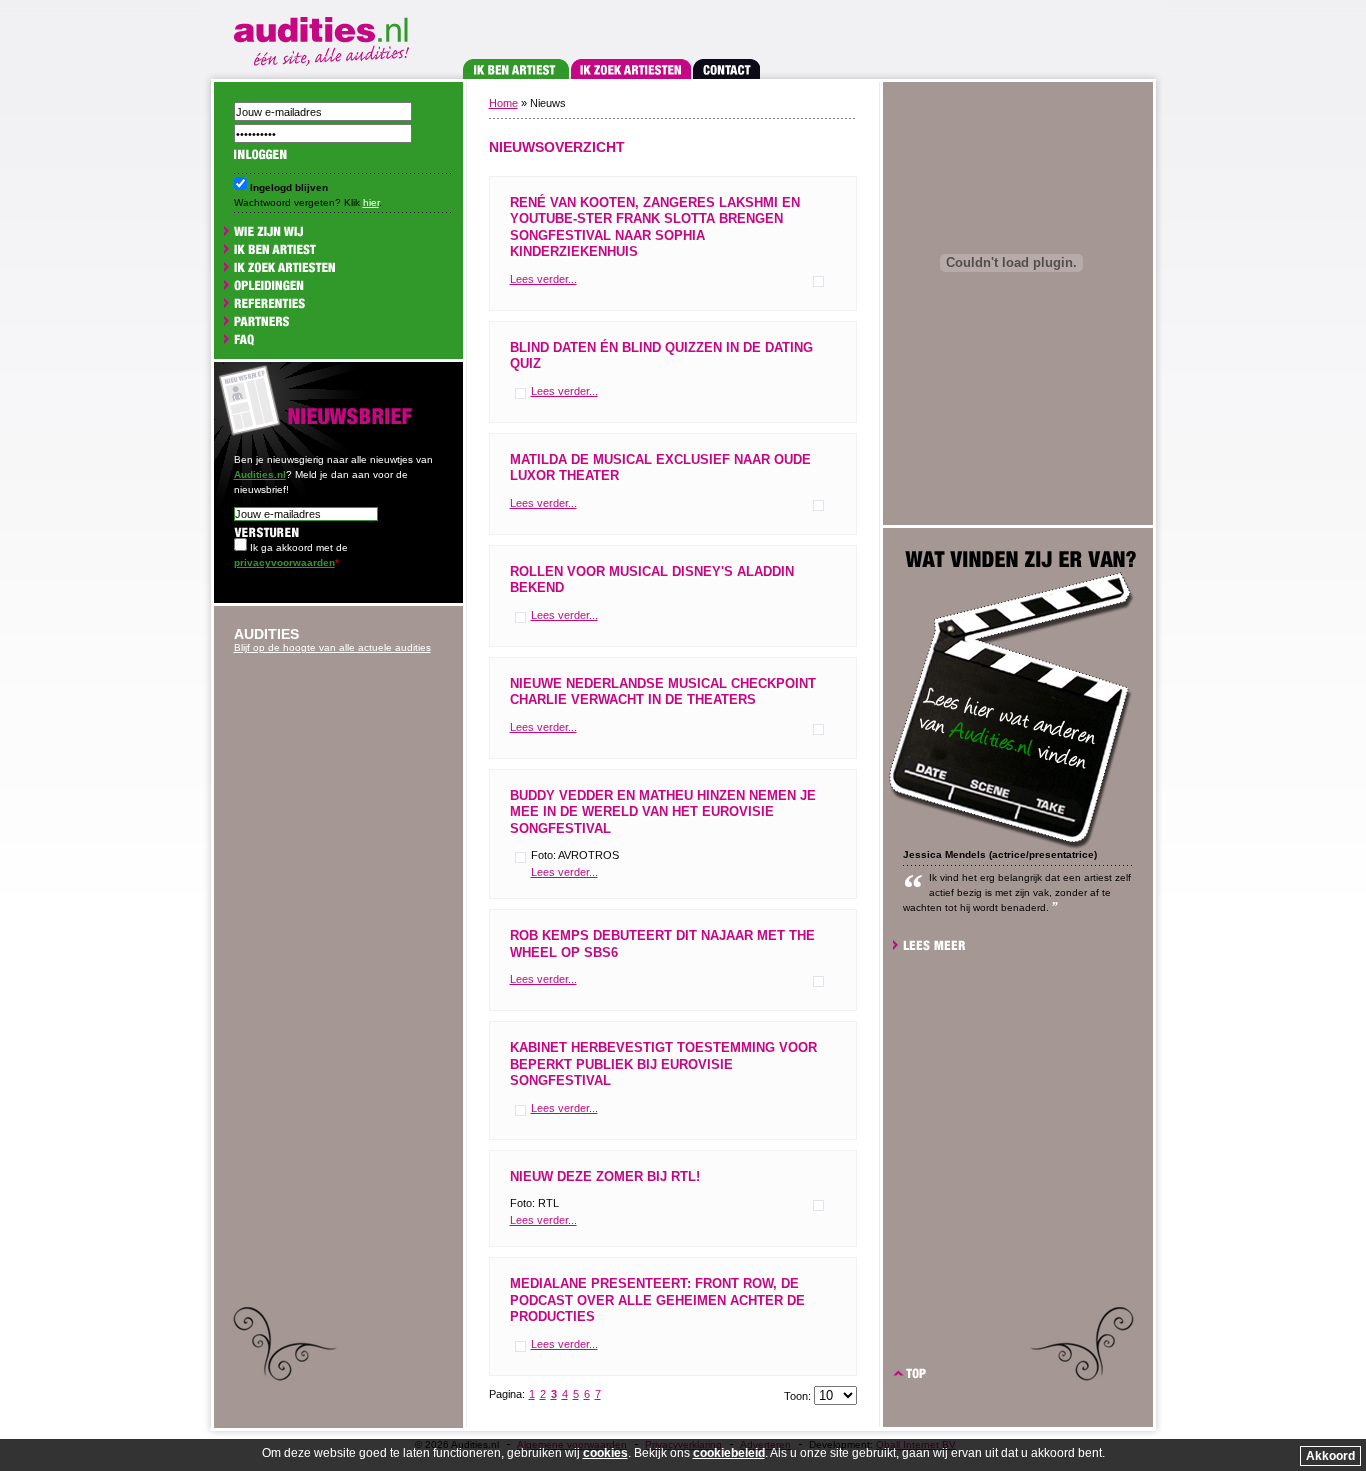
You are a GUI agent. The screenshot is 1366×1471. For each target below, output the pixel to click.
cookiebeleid (729, 1453)
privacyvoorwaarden (284, 562)
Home (503, 103)
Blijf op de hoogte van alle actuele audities (332, 647)
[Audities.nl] (325, 37)
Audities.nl (260, 474)
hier (371, 202)
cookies (605, 1453)
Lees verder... (543, 279)
